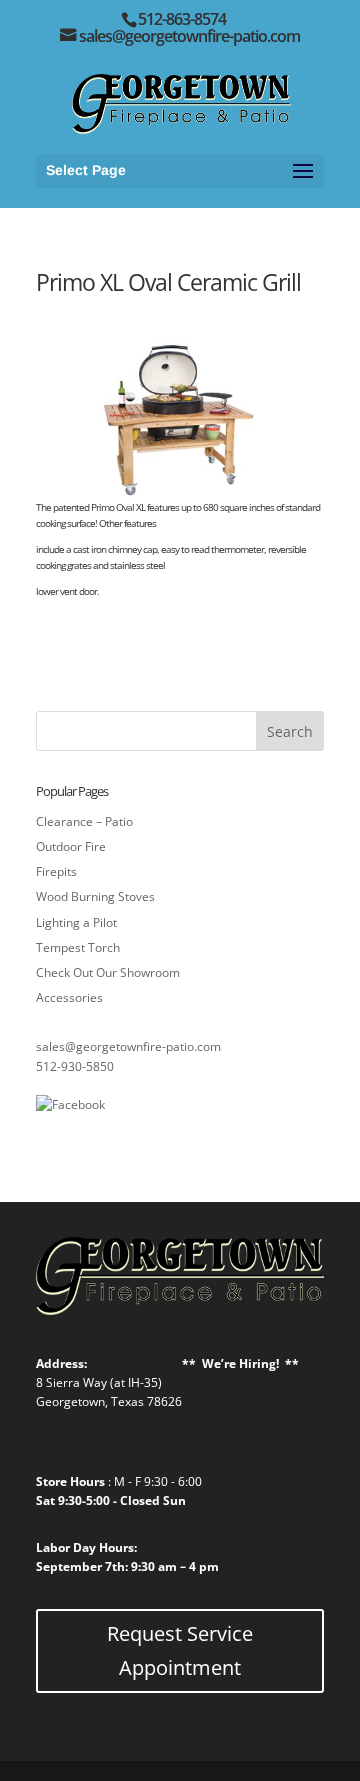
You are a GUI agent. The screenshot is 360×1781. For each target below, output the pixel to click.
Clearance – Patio (84, 821)
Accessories (69, 997)
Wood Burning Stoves (95, 896)
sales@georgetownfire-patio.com (128, 1046)
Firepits (56, 871)
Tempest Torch (78, 947)
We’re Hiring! (240, 1363)
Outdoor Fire (71, 846)
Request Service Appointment (180, 1650)
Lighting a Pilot (76, 922)
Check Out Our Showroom (108, 972)
